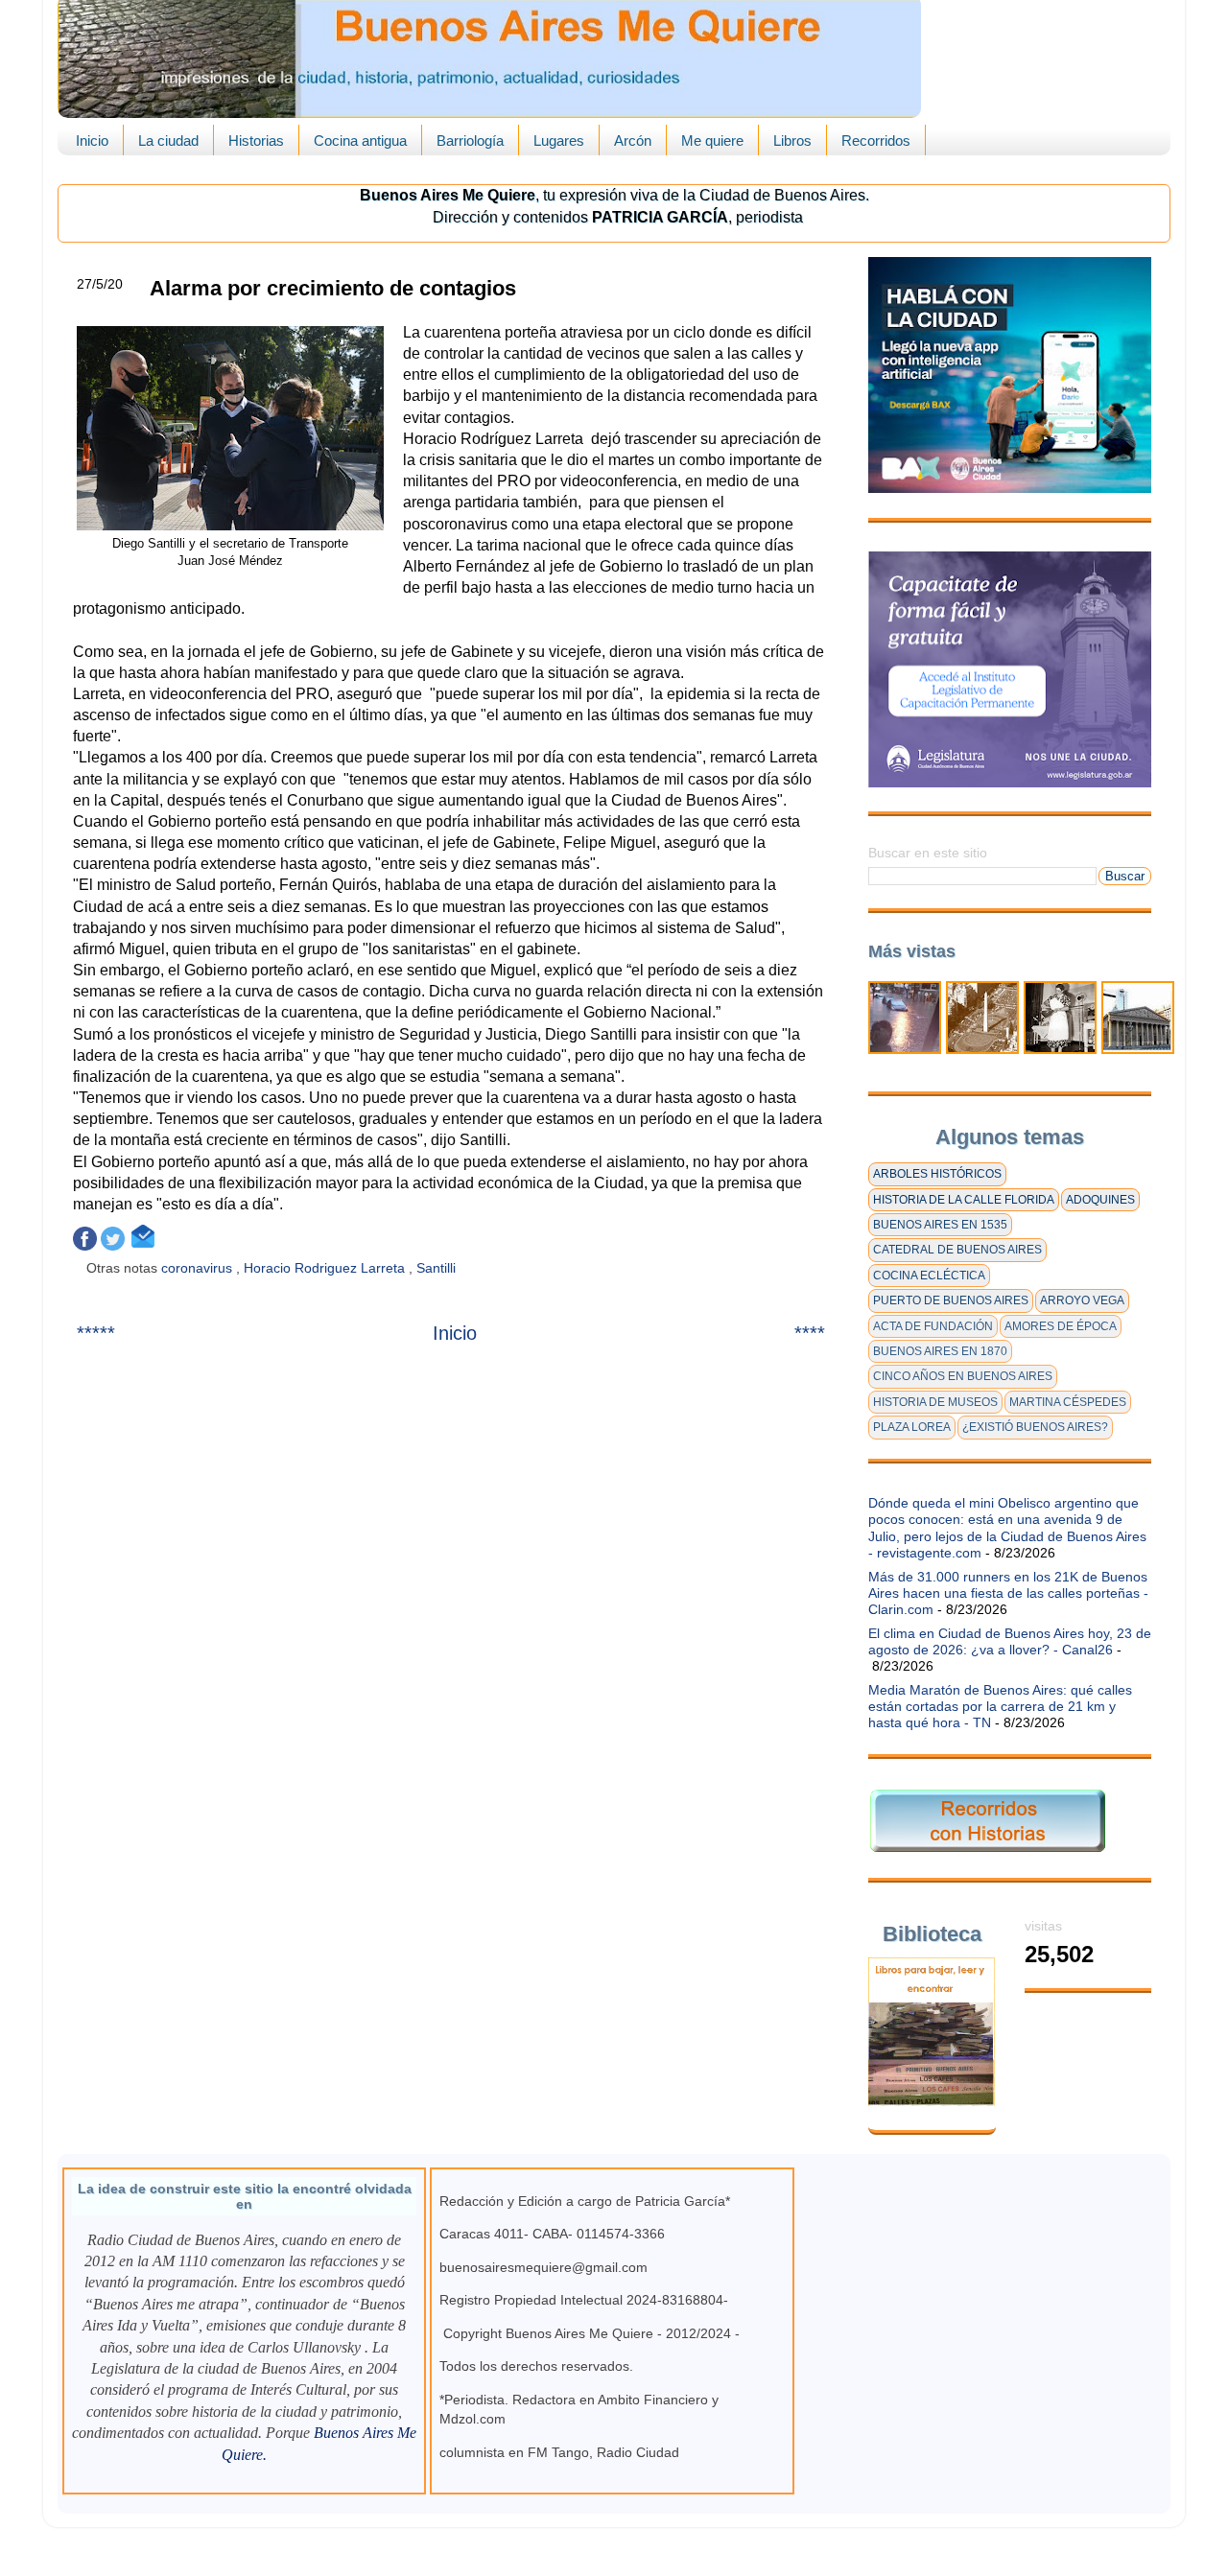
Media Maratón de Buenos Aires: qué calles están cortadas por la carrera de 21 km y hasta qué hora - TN (1000, 1707)
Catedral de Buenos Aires (957, 1250)
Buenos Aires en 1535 (940, 1225)
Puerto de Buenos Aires (951, 1300)
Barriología (470, 141)
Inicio (92, 141)
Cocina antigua (360, 141)
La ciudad (168, 141)
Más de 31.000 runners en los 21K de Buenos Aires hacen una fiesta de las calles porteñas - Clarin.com (1008, 1593)
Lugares (559, 141)
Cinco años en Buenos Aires (963, 1376)
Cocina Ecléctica (929, 1276)
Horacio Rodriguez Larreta (326, 1268)
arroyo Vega (1082, 1300)
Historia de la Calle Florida (964, 1200)
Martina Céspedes (1068, 1402)
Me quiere (712, 141)
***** (96, 1333)
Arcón (633, 141)
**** (810, 1333)
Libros (792, 141)
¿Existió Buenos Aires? (1035, 1427)
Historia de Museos (935, 1402)
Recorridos (876, 141)
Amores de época (1061, 1326)
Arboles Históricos (937, 1174)
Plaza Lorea (912, 1427)
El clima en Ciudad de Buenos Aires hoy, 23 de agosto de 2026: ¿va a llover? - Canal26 (1010, 1641)
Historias (256, 141)
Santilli (438, 1268)
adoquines (1100, 1200)
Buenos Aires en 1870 (940, 1351)
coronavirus (199, 1268)
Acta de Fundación (933, 1326)
